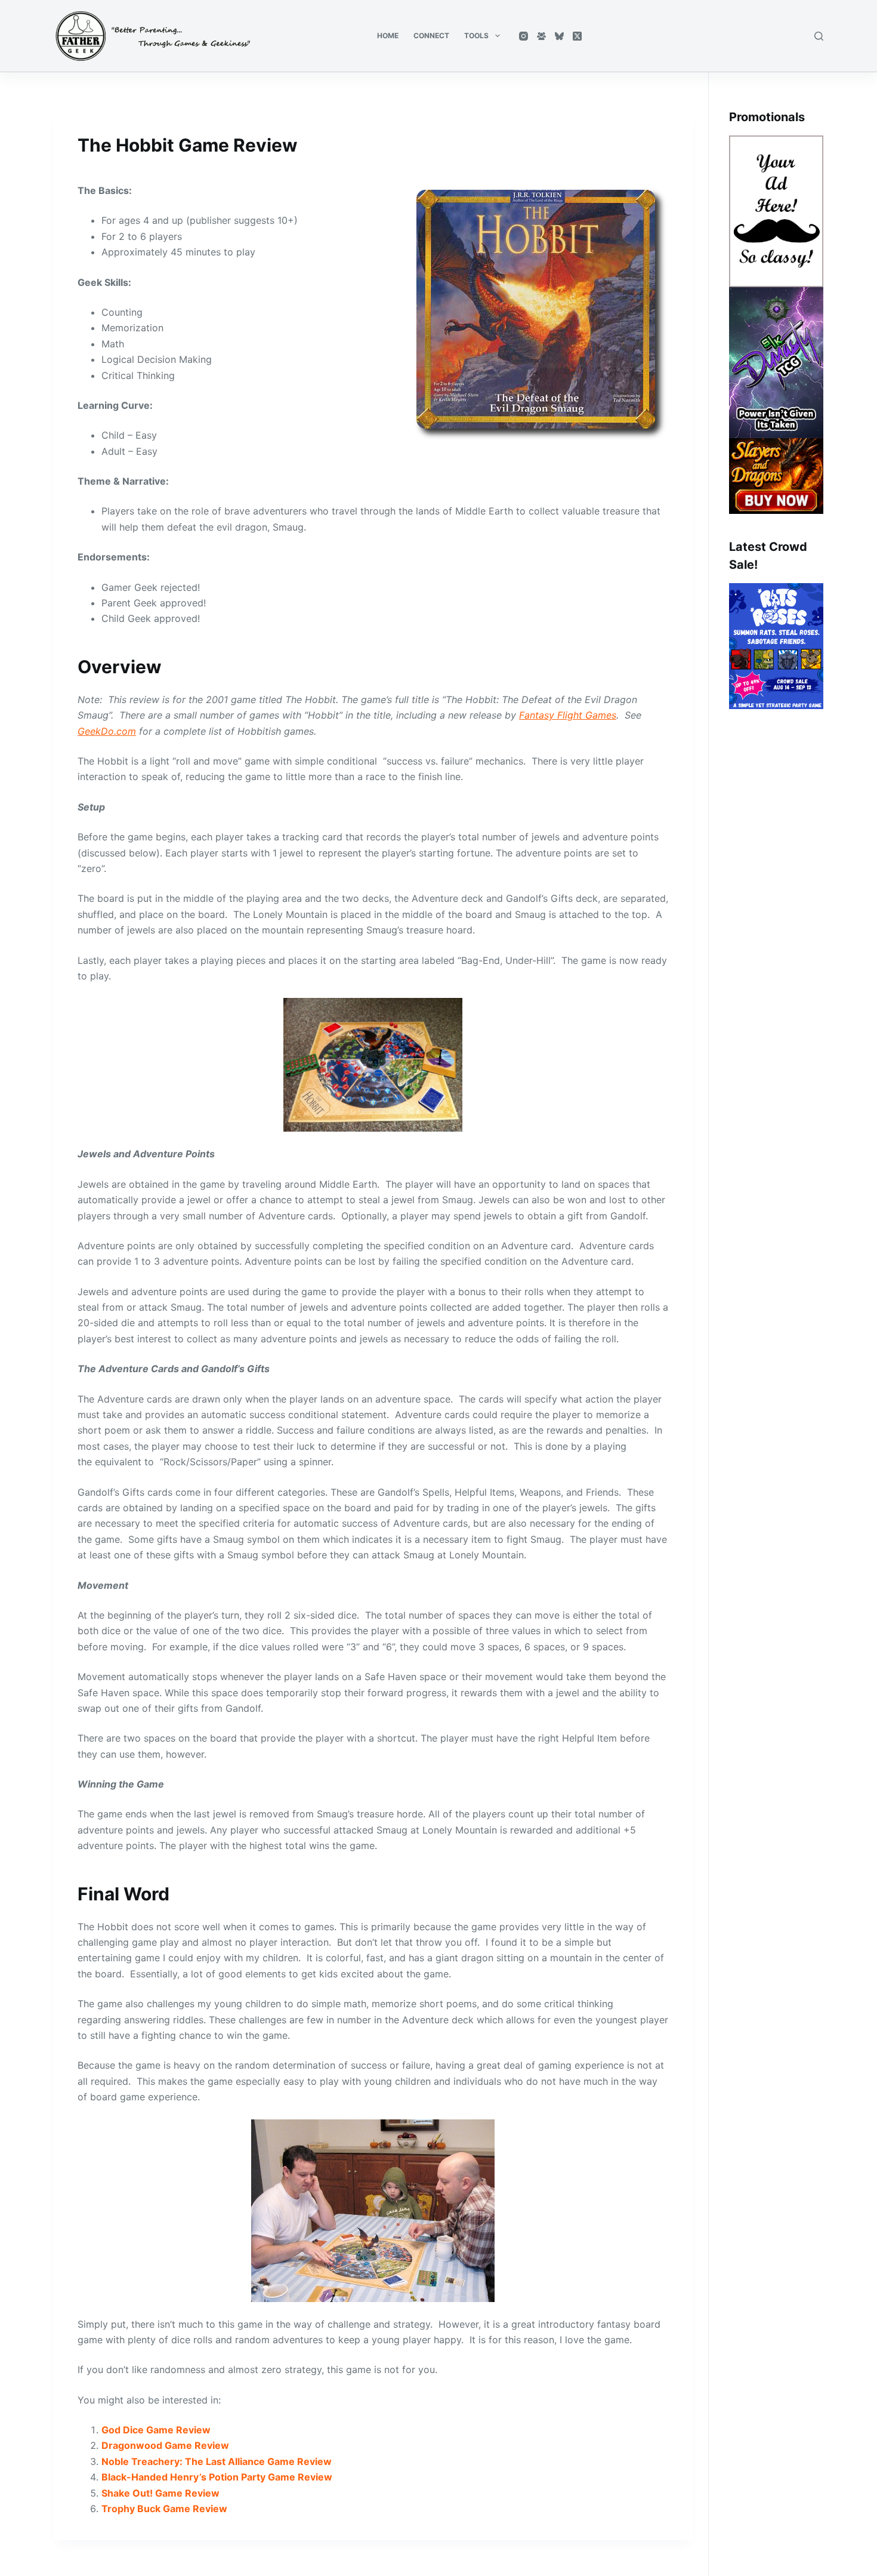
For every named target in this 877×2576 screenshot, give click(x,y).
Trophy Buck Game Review (164, 2509)
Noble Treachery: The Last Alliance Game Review (217, 2461)
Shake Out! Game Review (160, 2493)
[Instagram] (524, 36)
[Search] (819, 36)
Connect (431, 36)
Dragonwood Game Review (165, 2445)
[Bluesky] (559, 36)
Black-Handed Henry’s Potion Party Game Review (217, 2477)
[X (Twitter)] (577, 36)
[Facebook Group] (541, 36)
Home (388, 36)
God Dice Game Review (156, 2430)
